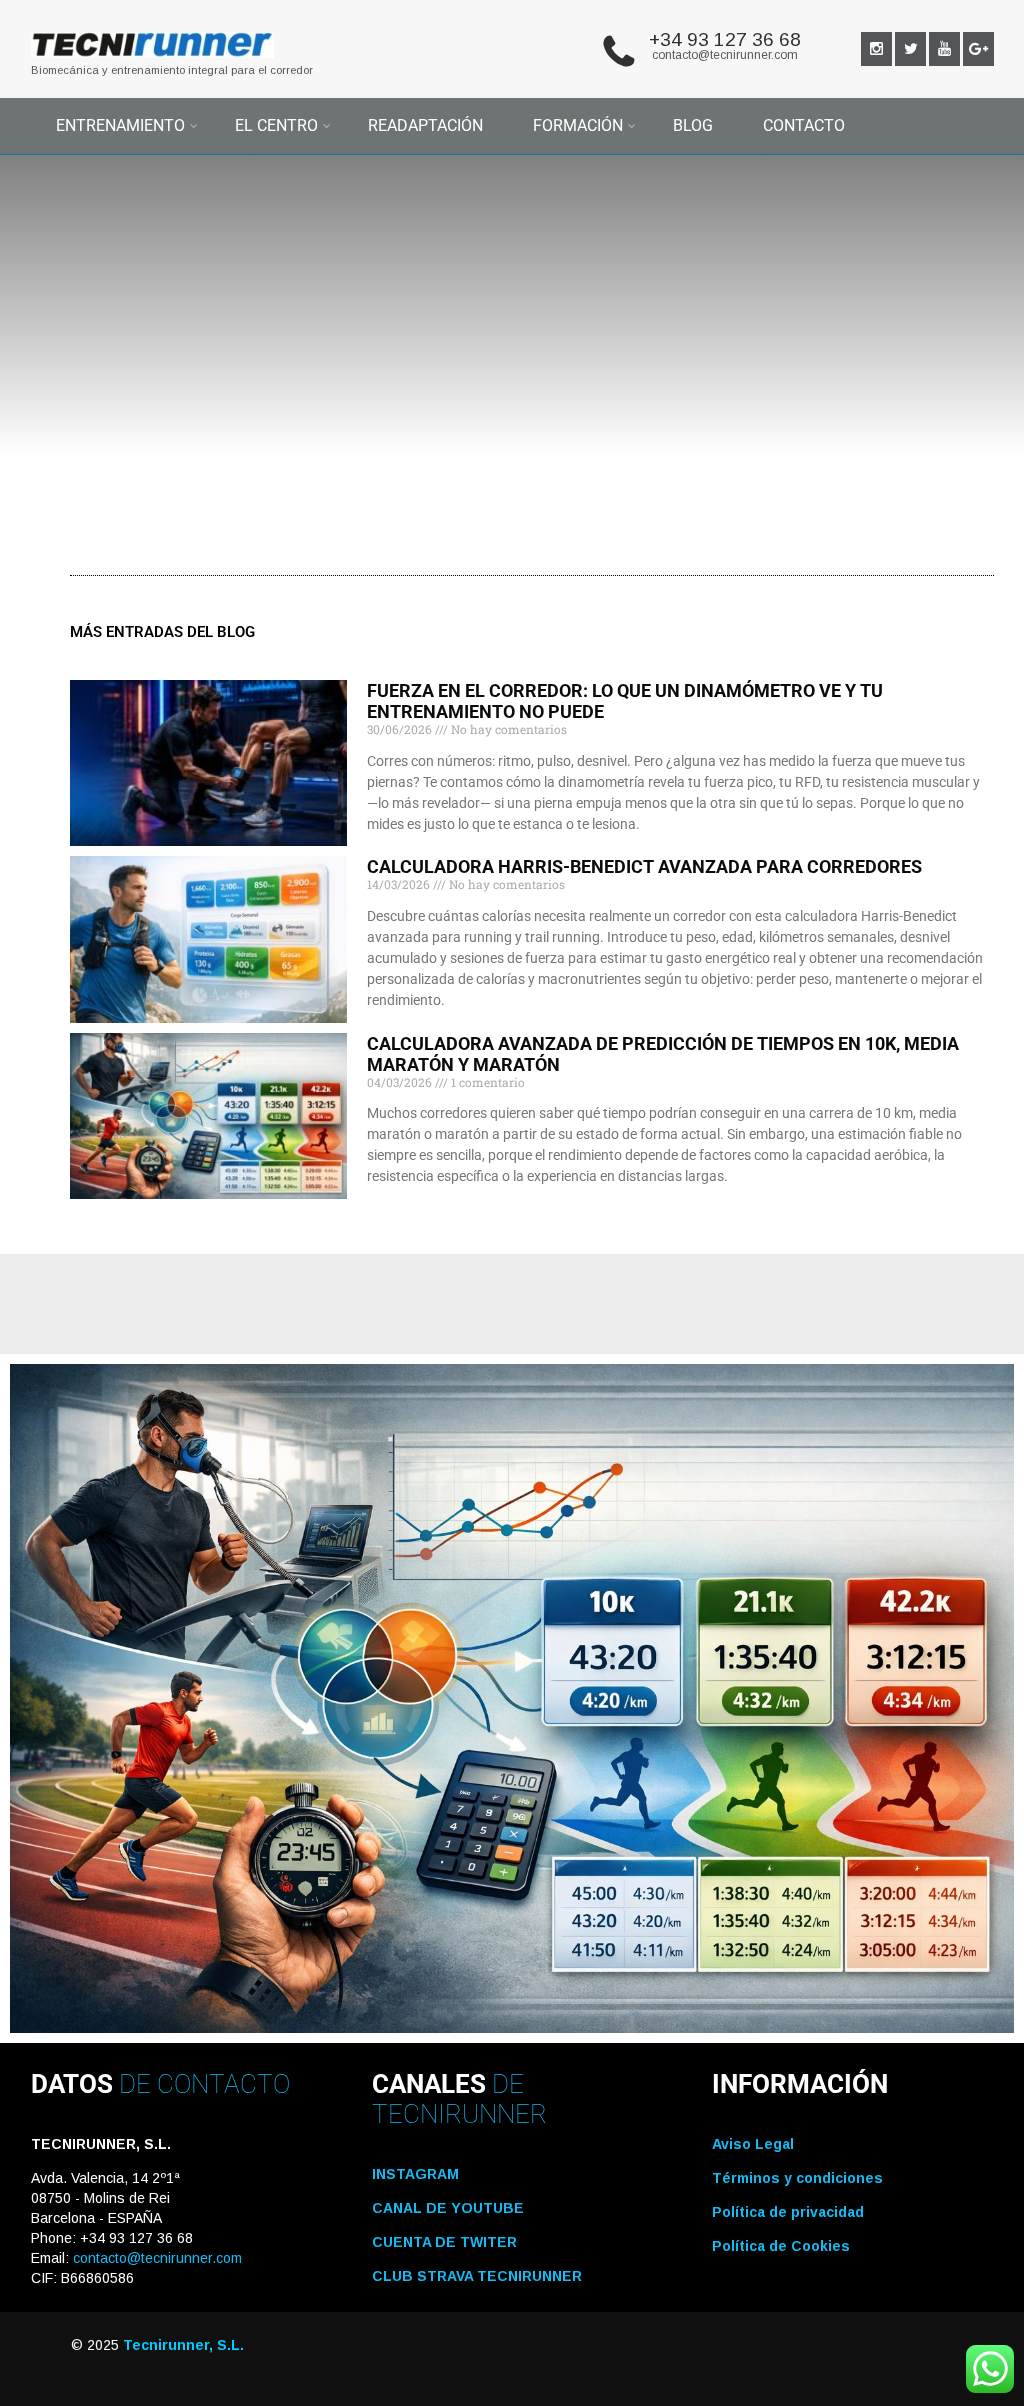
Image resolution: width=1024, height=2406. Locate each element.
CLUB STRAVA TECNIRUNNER (477, 2276)
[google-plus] (978, 49)
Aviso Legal (753, 2144)
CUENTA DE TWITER (444, 2242)
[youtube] (944, 49)
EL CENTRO (276, 125)
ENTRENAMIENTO (120, 125)
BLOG (693, 125)
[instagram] (876, 49)
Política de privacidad (788, 2212)
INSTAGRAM (415, 2174)
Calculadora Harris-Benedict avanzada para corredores (644, 866)
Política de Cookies (781, 2246)
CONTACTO (804, 125)
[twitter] (910, 49)
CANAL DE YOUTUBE (448, 2208)
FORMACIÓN (578, 125)
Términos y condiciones (797, 2178)
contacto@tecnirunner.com (725, 55)
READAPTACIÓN (425, 125)
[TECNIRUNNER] (153, 63)
